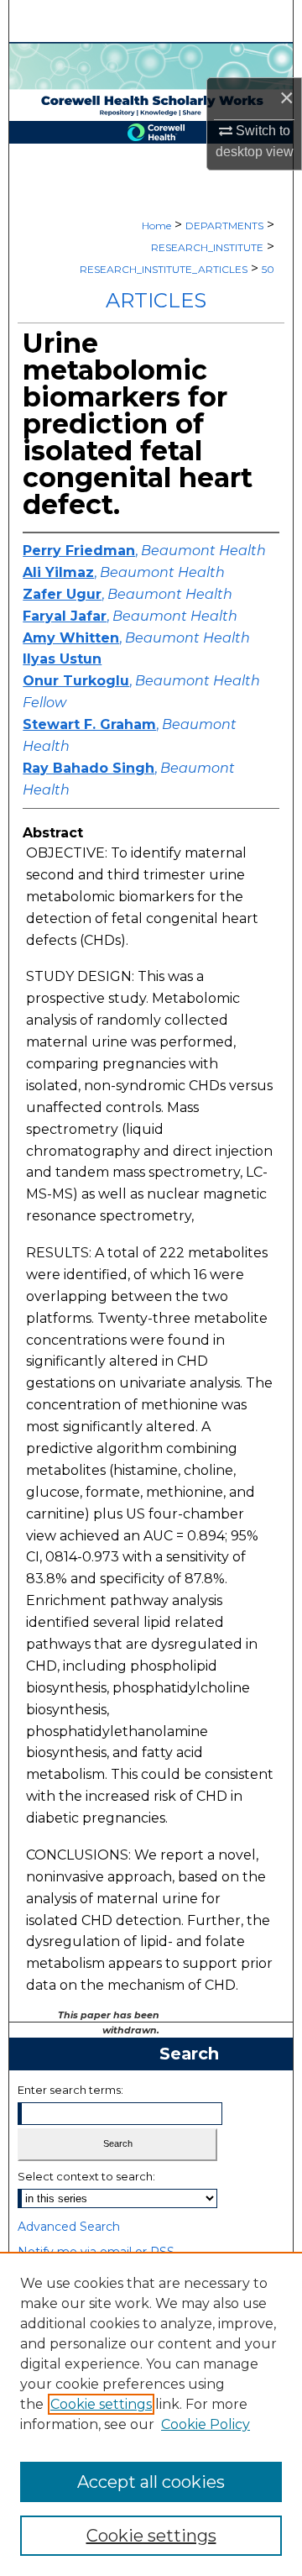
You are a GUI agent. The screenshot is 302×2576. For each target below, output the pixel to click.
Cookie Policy (206, 2424)
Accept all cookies (151, 2482)
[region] (151, 2414)
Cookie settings (101, 2404)
